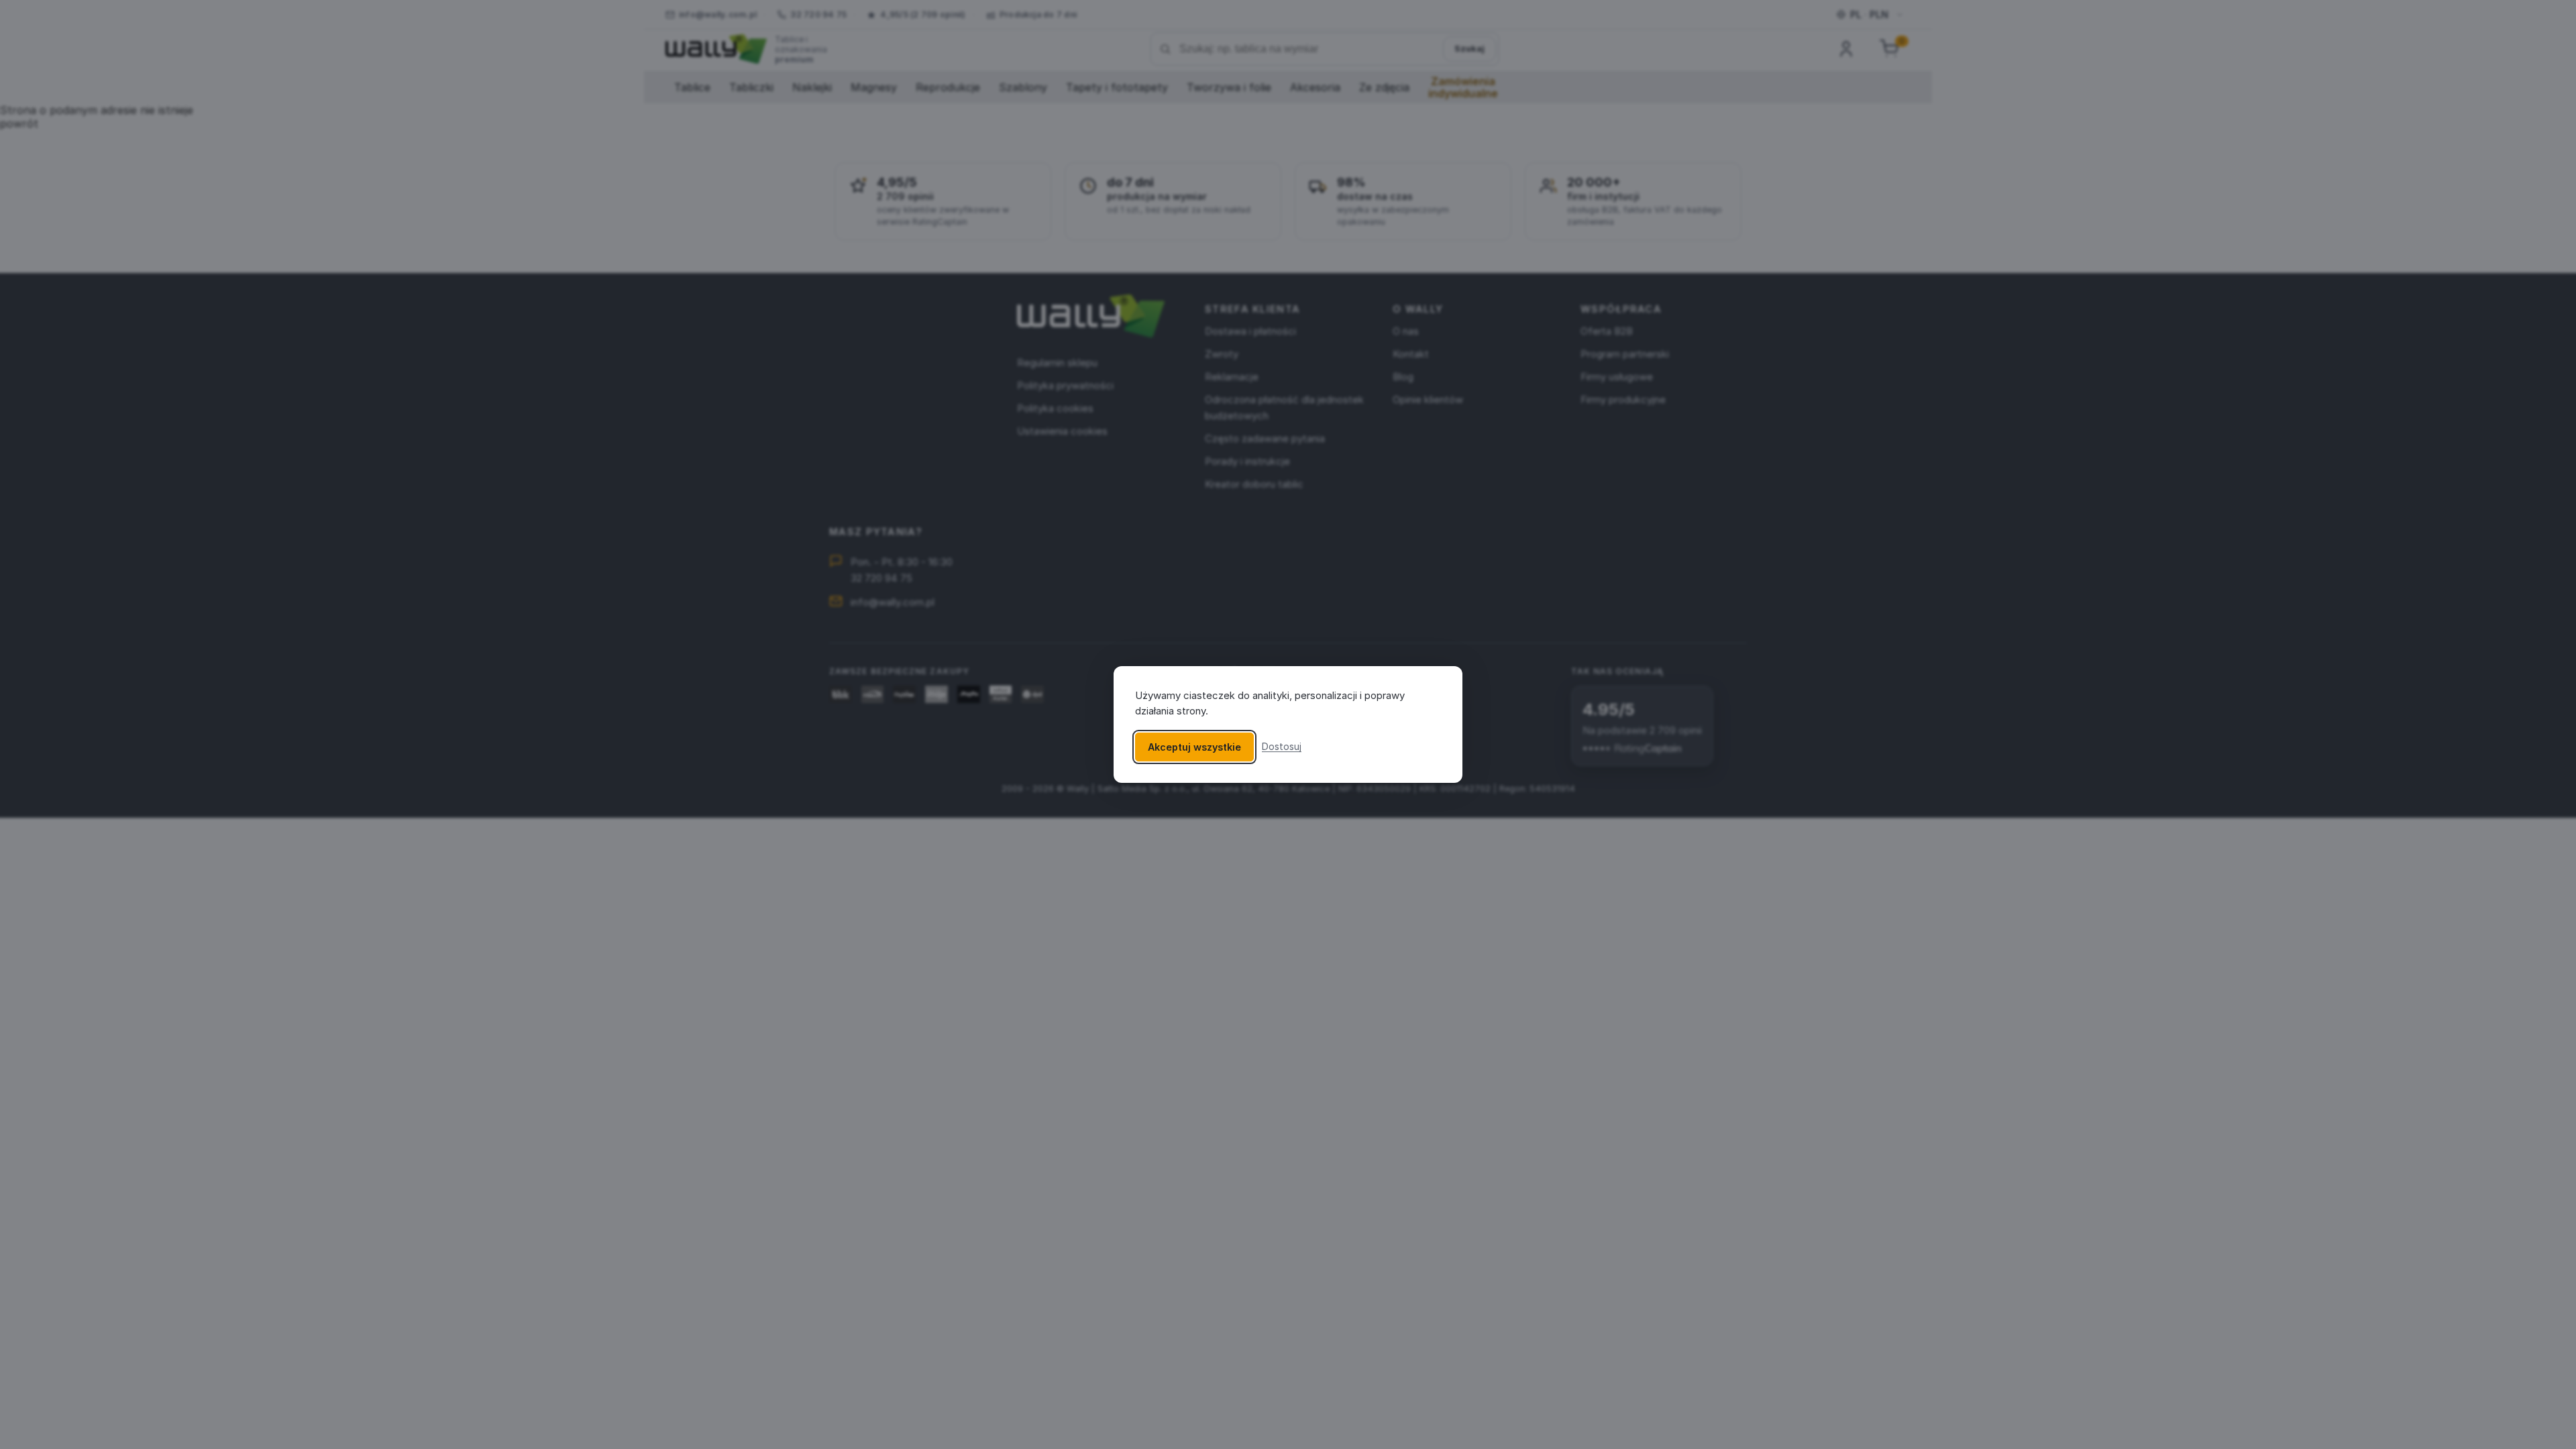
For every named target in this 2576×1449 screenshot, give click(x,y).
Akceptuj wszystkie (1194, 747)
